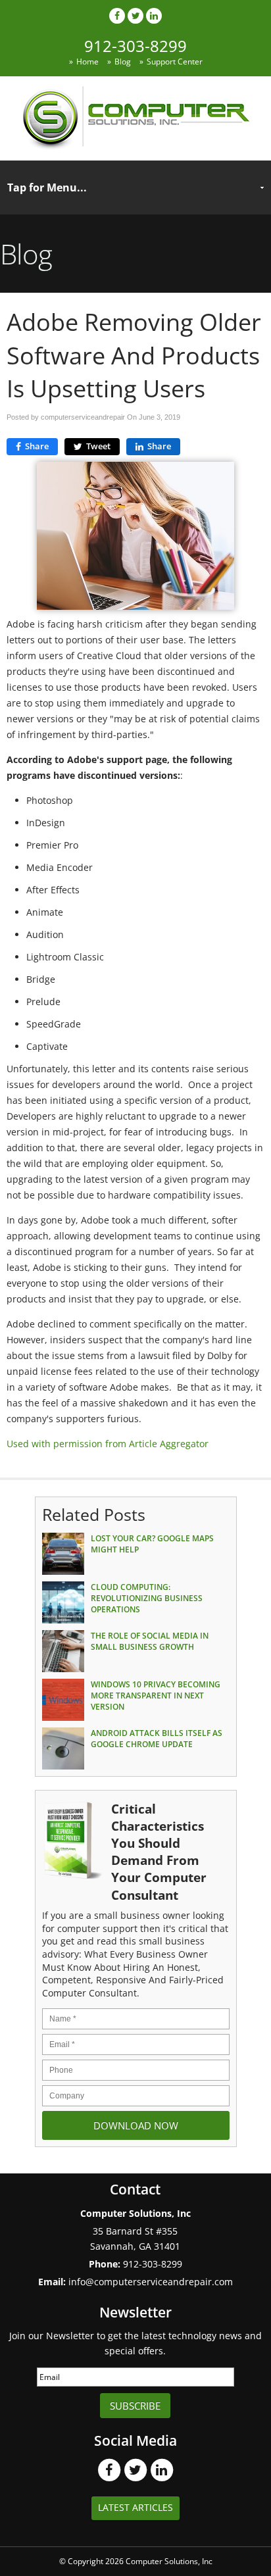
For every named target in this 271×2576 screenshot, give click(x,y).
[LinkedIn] (154, 15)
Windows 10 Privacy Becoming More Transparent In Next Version (156, 1696)
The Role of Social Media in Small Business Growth (150, 1641)
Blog (123, 62)
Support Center (175, 62)
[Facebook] (117, 15)
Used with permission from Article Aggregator (108, 1444)
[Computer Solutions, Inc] (135, 146)
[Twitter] (135, 15)
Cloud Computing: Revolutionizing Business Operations (147, 1598)
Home (87, 62)
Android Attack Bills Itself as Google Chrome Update (157, 1739)
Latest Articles (135, 2507)
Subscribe (135, 2406)
